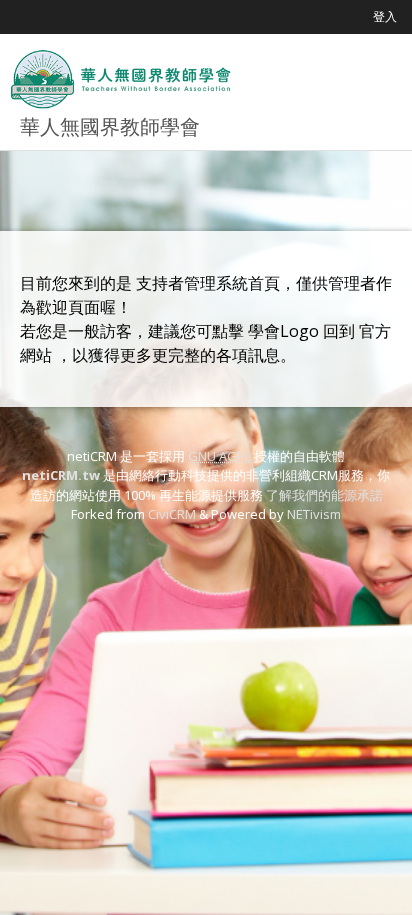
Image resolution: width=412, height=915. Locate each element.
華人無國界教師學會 (110, 126)
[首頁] (120, 79)
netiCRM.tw (61, 475)
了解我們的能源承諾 (324, 495)
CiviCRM (172, 514)
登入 (385, 16)
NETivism (314, 514)
